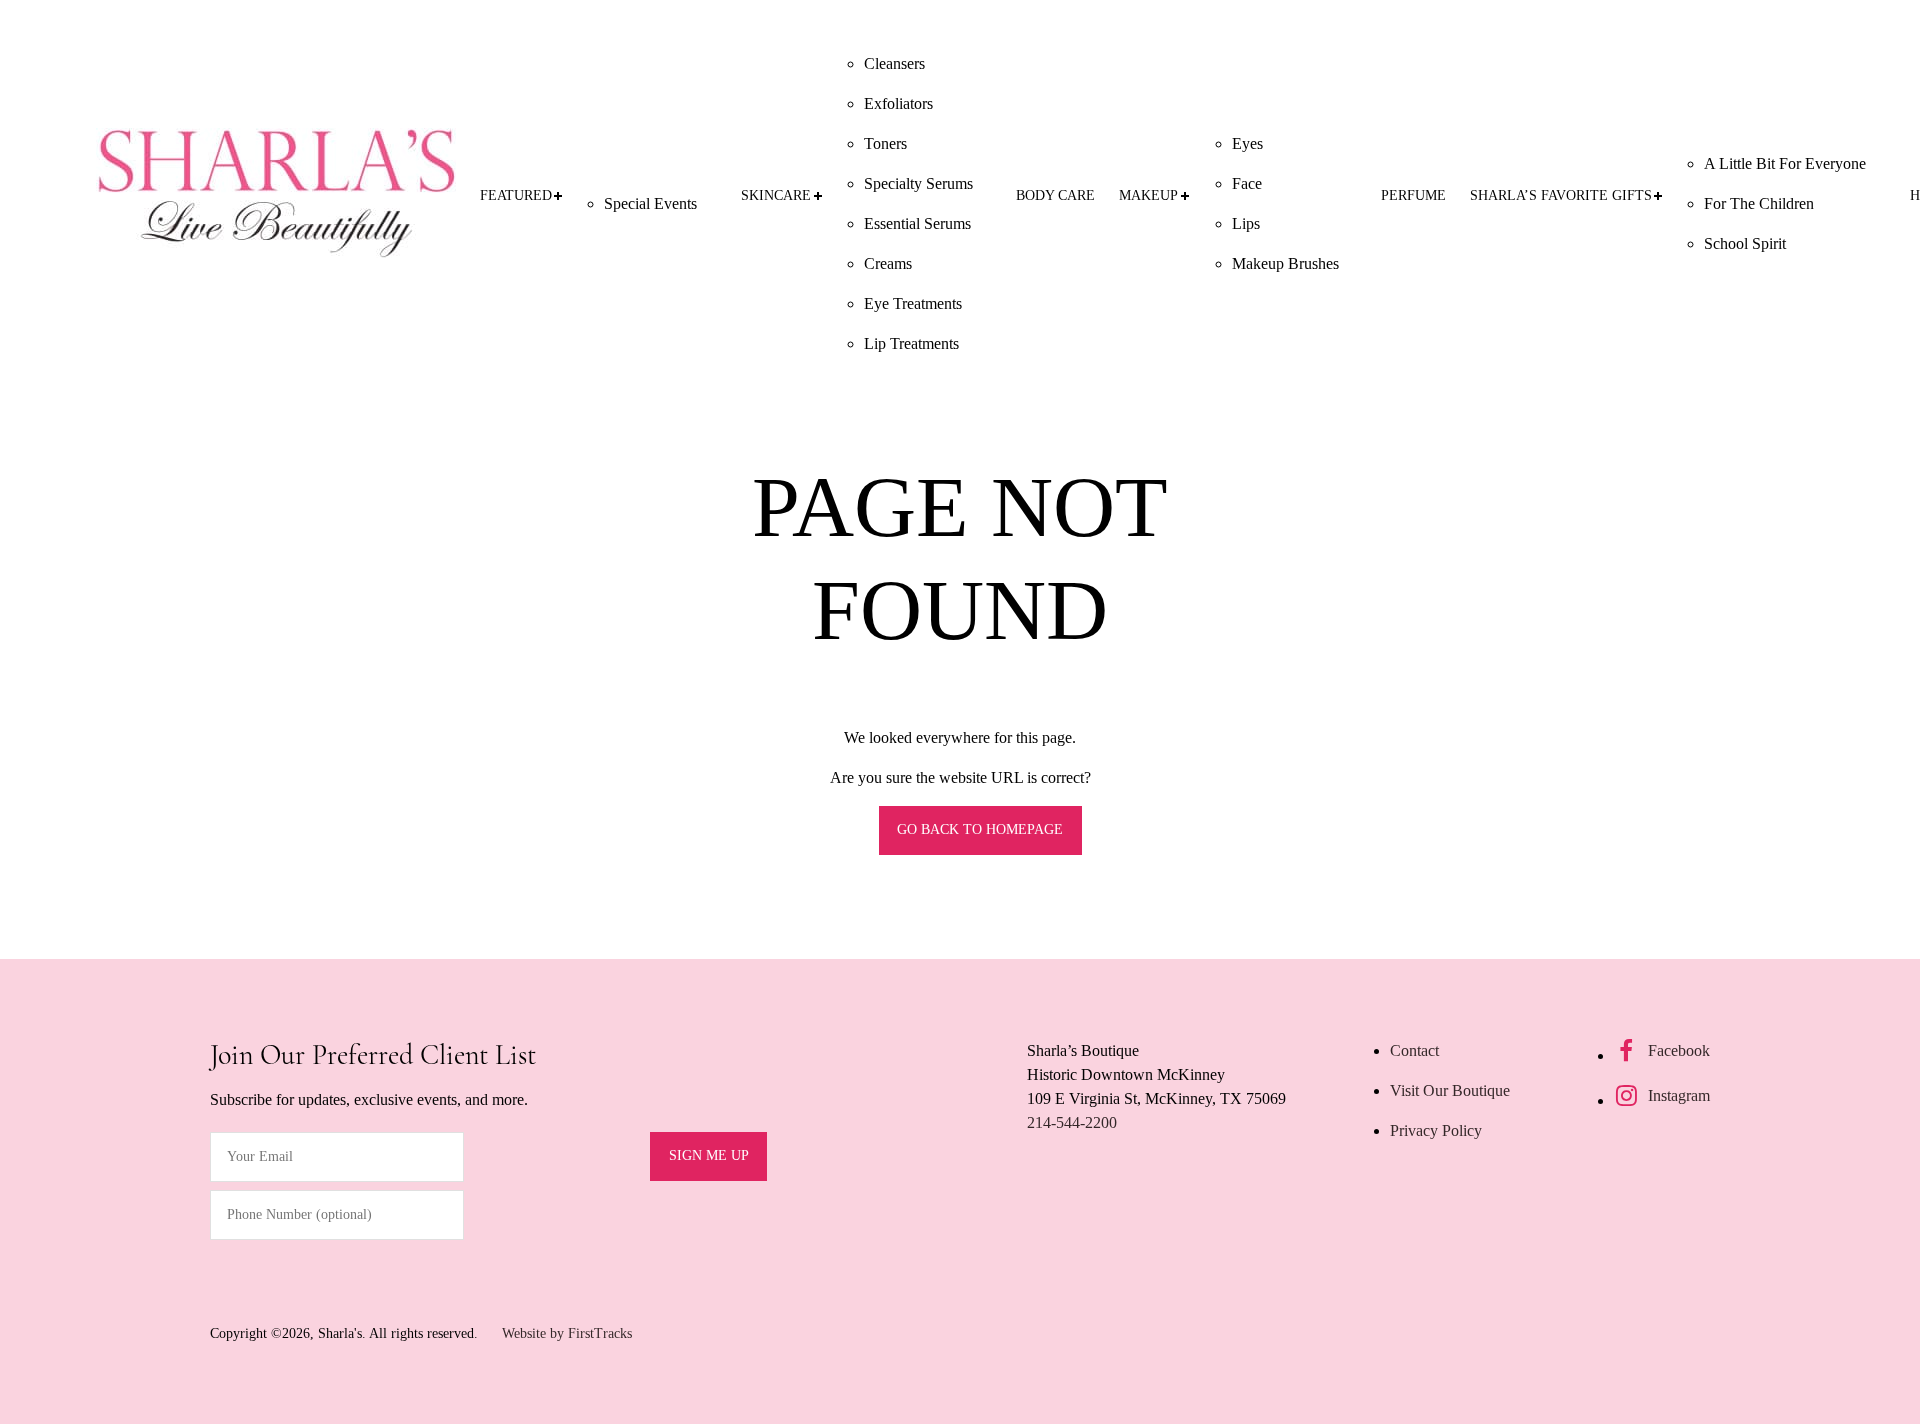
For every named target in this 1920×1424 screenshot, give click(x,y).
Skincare (776, 195)
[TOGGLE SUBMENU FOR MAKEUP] (1185, 196)
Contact (1414, 1050)
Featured (516, 195)
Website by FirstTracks (567, 1333)
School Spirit (1745, 243)
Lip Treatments (911, 343)
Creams (888, 263)
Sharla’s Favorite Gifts (1561, 195)
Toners (885, 143)
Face (1247, 183)
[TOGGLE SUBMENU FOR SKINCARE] (817, 196)
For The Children (1759, 203)
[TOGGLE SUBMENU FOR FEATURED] (558, 196)
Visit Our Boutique (1450, 1090)
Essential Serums (917, 223)
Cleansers (894, 63)
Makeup (1148, 195)
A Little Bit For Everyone (1785, 163)
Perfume (1413, 195)
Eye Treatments (913, 303)
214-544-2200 (1072, 1122)
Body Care (1055, 195)
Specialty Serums (918, 183)
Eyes (1247, 143)
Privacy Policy (1436, 1130)
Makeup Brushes (1285, 263)
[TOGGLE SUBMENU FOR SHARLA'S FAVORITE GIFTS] (1658, 196)
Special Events (650, 203)
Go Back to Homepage (980, 829)
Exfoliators (898, 103)
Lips (1246, 223)
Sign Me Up (709, 1155)
